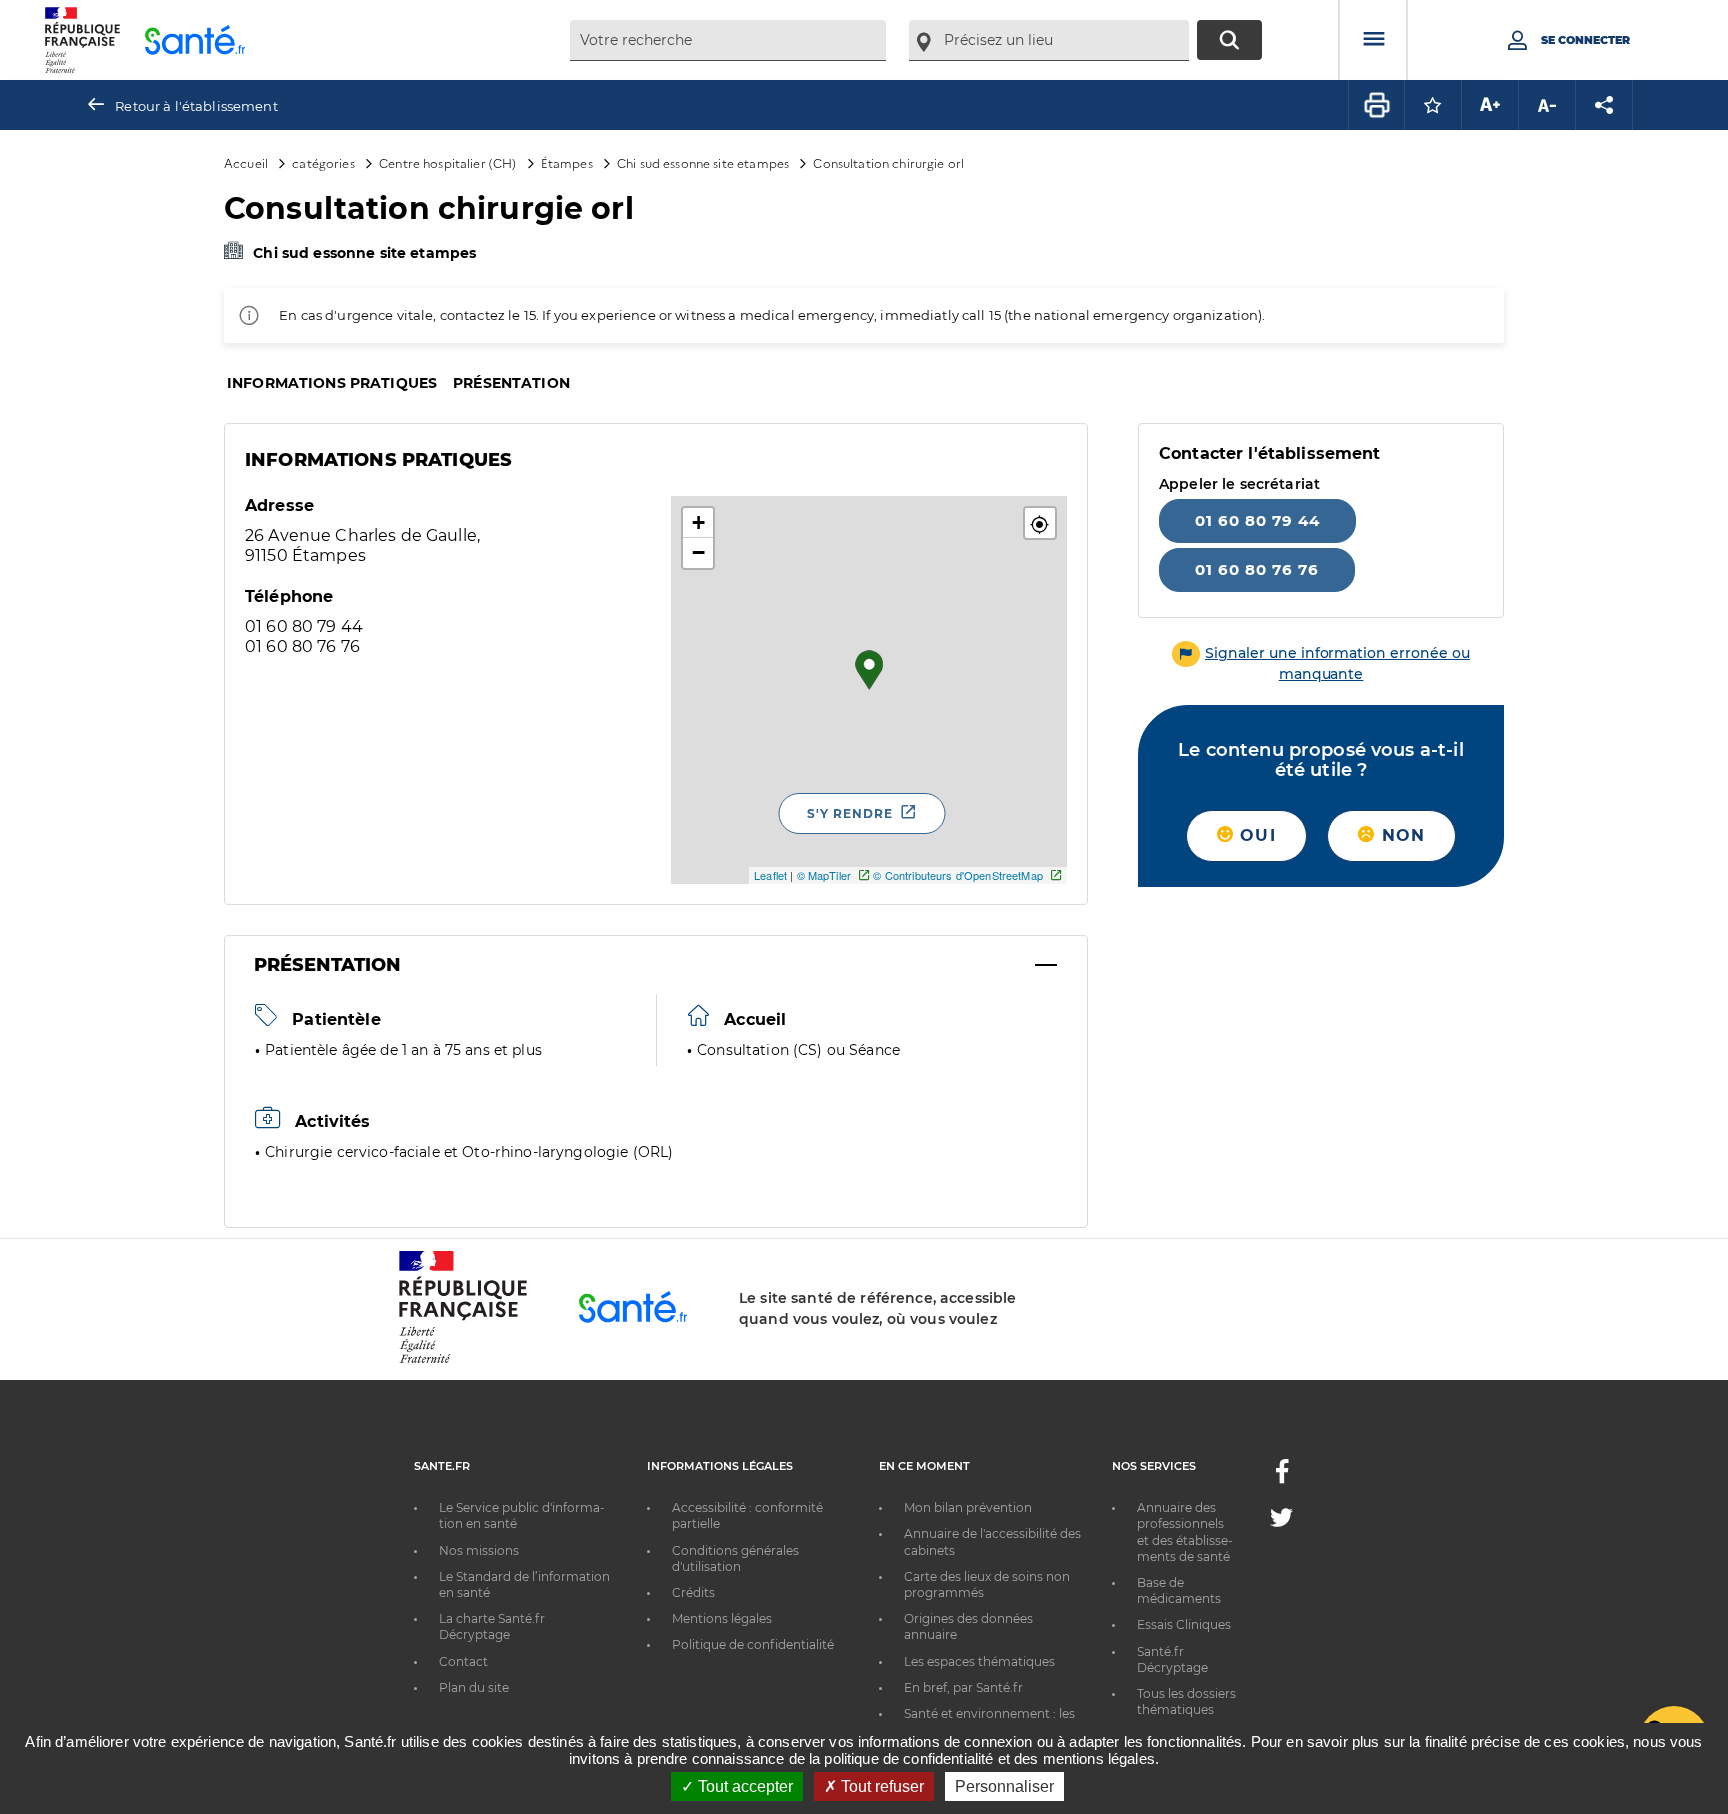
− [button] (698, 552)
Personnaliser (1004, 1786)
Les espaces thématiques (979, 1661)
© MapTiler (824, 875)
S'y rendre (850, 813)
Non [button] (1400, 835)
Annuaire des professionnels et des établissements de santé (1185, 1532)
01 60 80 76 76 (1257, 569)
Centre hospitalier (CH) (447, 162)
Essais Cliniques (1184, 1624)
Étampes (567, 162)
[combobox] (728, 40)
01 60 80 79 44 (1257, 520)
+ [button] (698, 522)
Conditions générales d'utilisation (735, 1558)
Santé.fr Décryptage (1172, 1659)
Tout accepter (743, 1786)
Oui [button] (1255, 835)
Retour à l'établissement (196, 106)
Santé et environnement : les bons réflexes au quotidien (989, 1721)
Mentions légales (722, 1618)
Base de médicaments (1179, 1590)
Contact (463, 1661)
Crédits (693, 1592)
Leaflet (770, 875)
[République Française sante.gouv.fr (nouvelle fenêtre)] (463, 1360)
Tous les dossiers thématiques (1186, 1701)
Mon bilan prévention (968, 1507)
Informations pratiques (332, 383)
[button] (1040, 523)
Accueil (246, 162)
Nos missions (479, 1550)
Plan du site (474, 1687)
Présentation (511, 383)
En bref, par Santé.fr (963, 1687)
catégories (323, 162)
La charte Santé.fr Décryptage (492, 1626)
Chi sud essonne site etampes (703, 162)
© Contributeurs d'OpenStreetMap (957, 875)
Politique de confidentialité (753, 1644)
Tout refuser (880, 1786)
